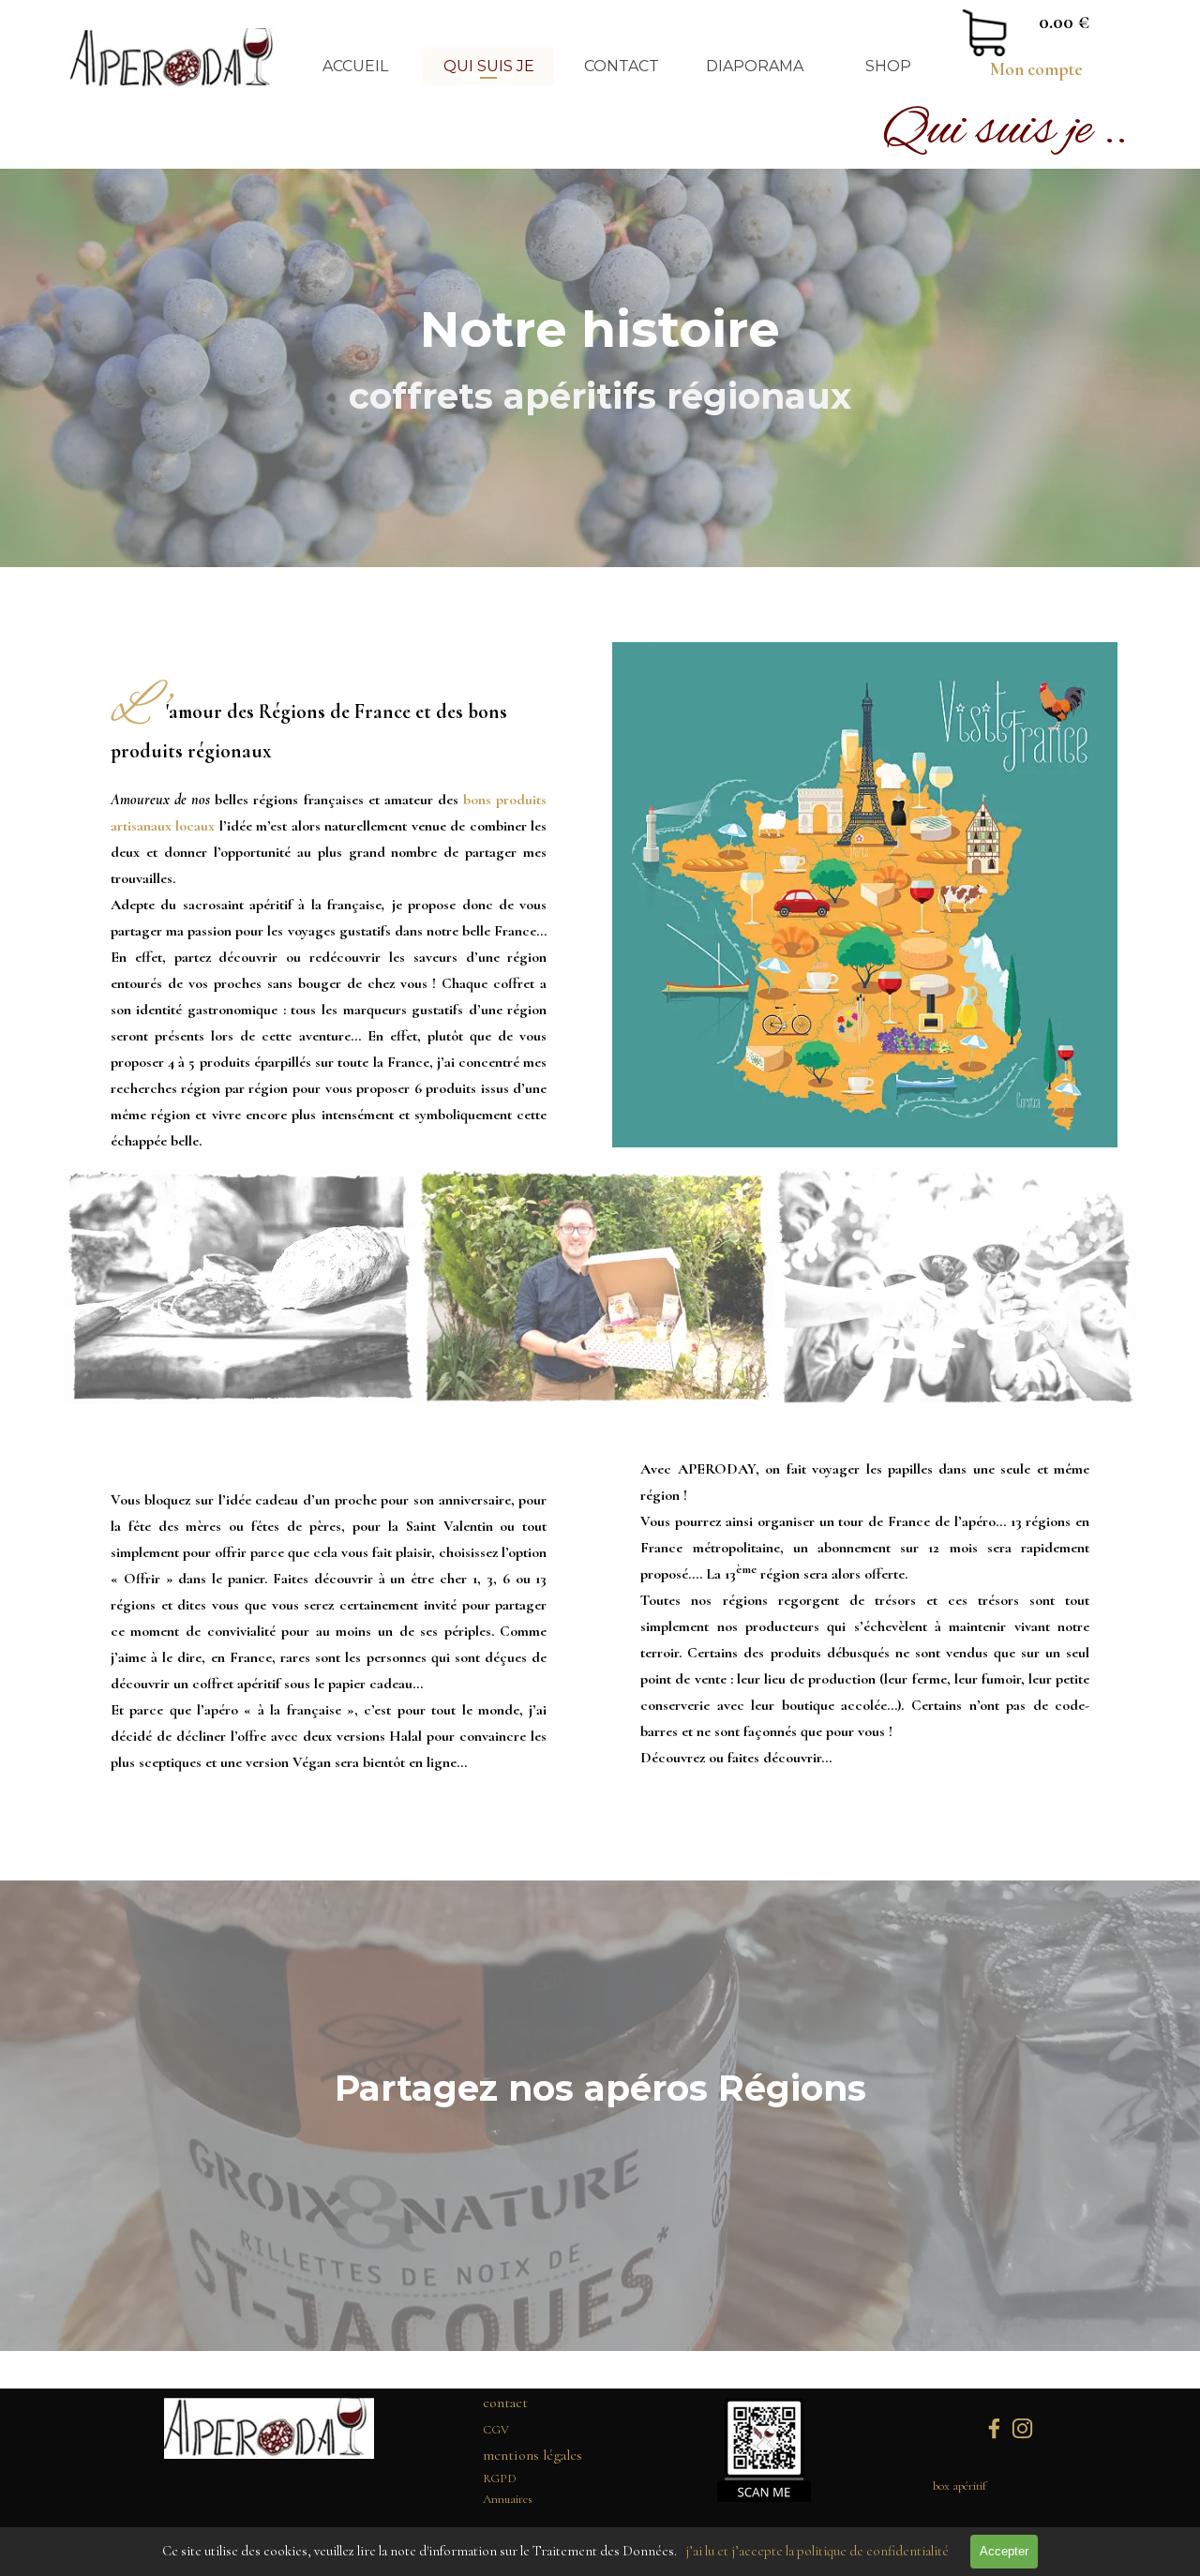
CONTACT (622, 66)
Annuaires (508, 2499)
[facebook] (994, 2428)
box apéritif (960, 2486)
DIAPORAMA (755, 66)
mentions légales (532, 2455)
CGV (496, 2430)
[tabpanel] (1036, 69)
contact (505, 2403)
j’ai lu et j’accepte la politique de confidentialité (817, 2551)
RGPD (500, 2479)
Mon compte (1036, 69)
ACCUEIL (355, 66)
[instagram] (1022, 2428)
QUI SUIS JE (489, 66)
